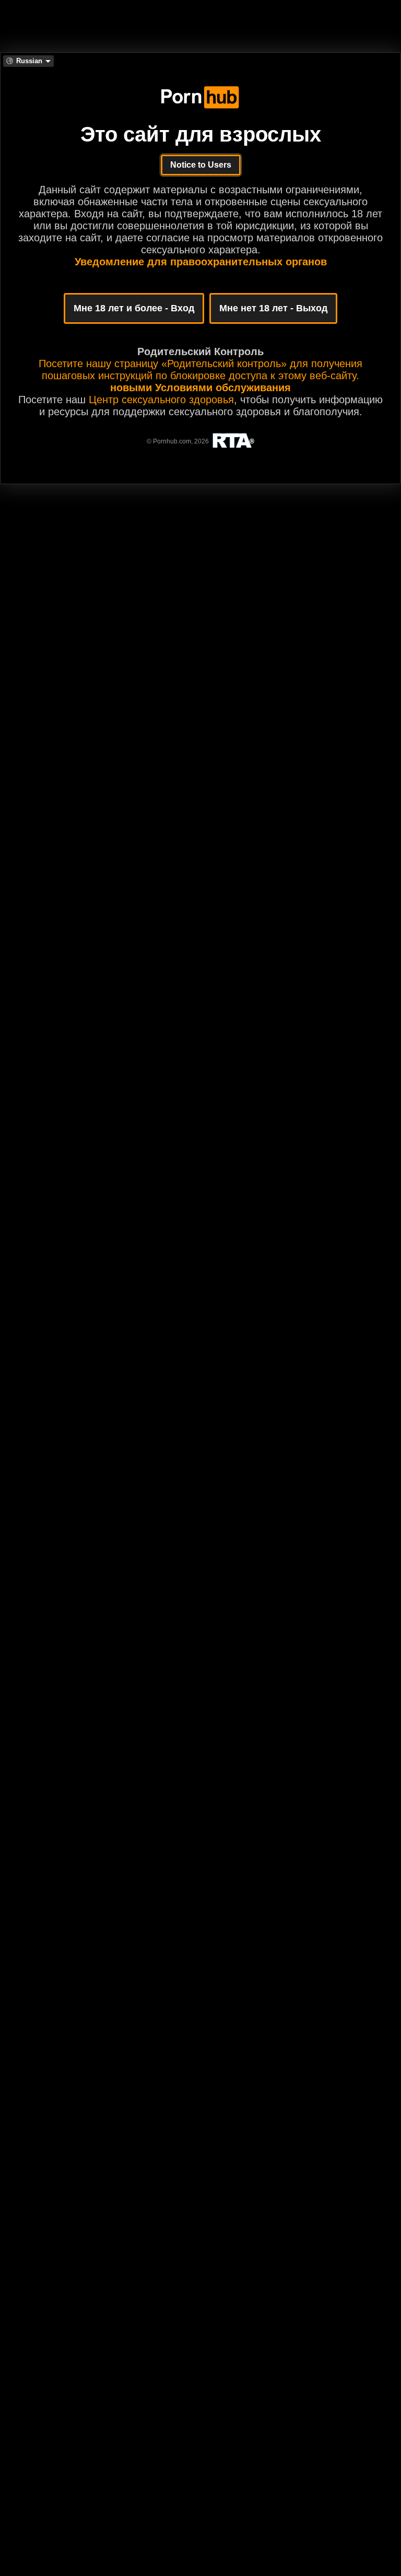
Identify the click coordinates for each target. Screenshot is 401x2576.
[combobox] (28, 61)
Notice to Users (201, 165)
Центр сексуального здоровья (161, 400)
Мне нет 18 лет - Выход (273, 308)
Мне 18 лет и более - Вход (134, 308)
